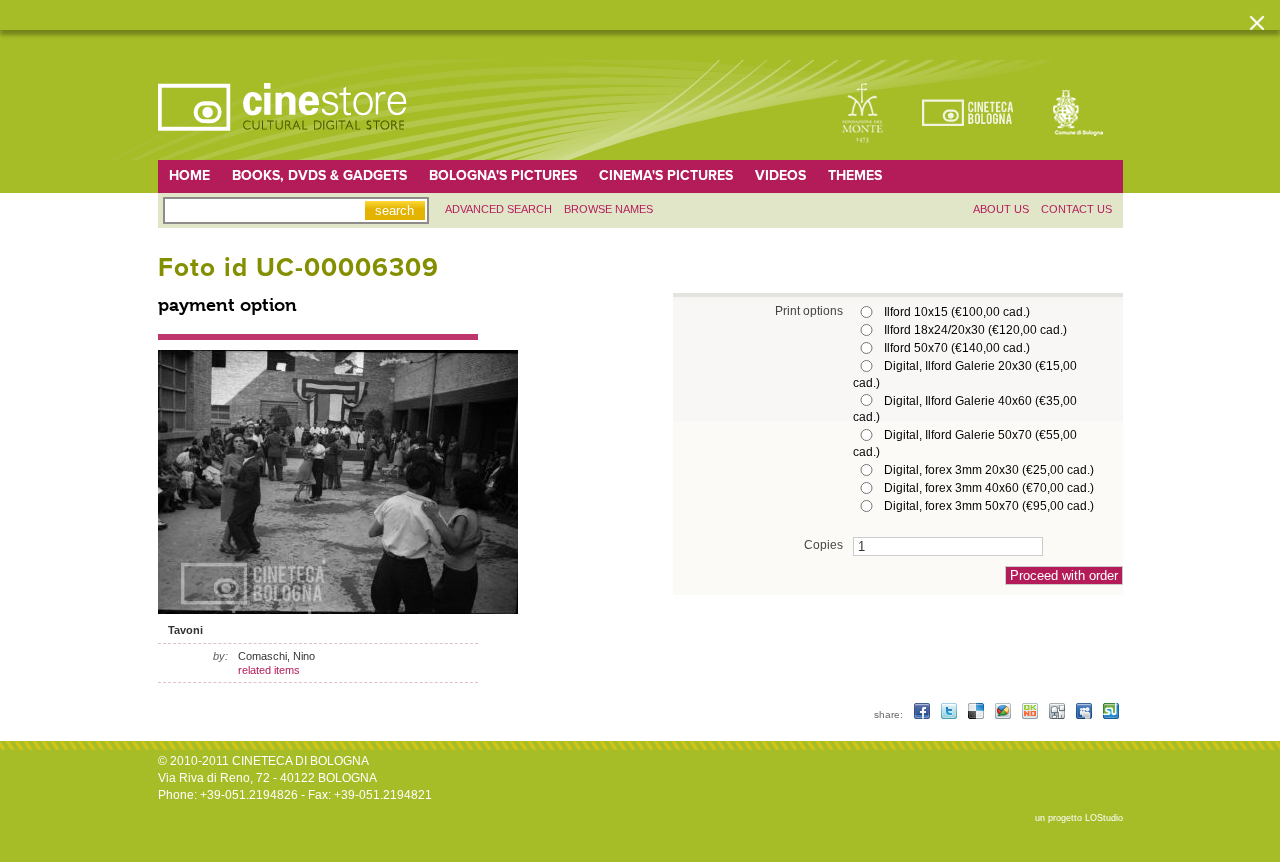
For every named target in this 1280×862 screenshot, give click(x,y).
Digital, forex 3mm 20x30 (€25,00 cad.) (989, 470)
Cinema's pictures (666, 175)
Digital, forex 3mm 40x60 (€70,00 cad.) (989, 488)
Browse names (608, 209)
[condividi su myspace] (1085, 714)
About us (1001, 209)
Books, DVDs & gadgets (319, 175)
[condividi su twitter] (950, 714)
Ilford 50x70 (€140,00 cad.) (957, 348)
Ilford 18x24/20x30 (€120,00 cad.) (975, 330)
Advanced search (498, 209)
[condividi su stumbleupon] (1111, 714)
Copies (823, 544)
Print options (809, 310)
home (189, 175)
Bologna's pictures (503, 175)
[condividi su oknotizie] (1031, 714)
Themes (855, 175)
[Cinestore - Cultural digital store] (284, 141)
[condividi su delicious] (977, 714)
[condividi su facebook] (923, 714)
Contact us (1076, 209)
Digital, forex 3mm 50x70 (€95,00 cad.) (989, 506)
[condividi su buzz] (1004, 714)
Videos (780, 175)
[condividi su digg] (1058, 714)
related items (269, 670)
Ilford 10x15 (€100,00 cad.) (957, 312)
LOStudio (1104, 818)
